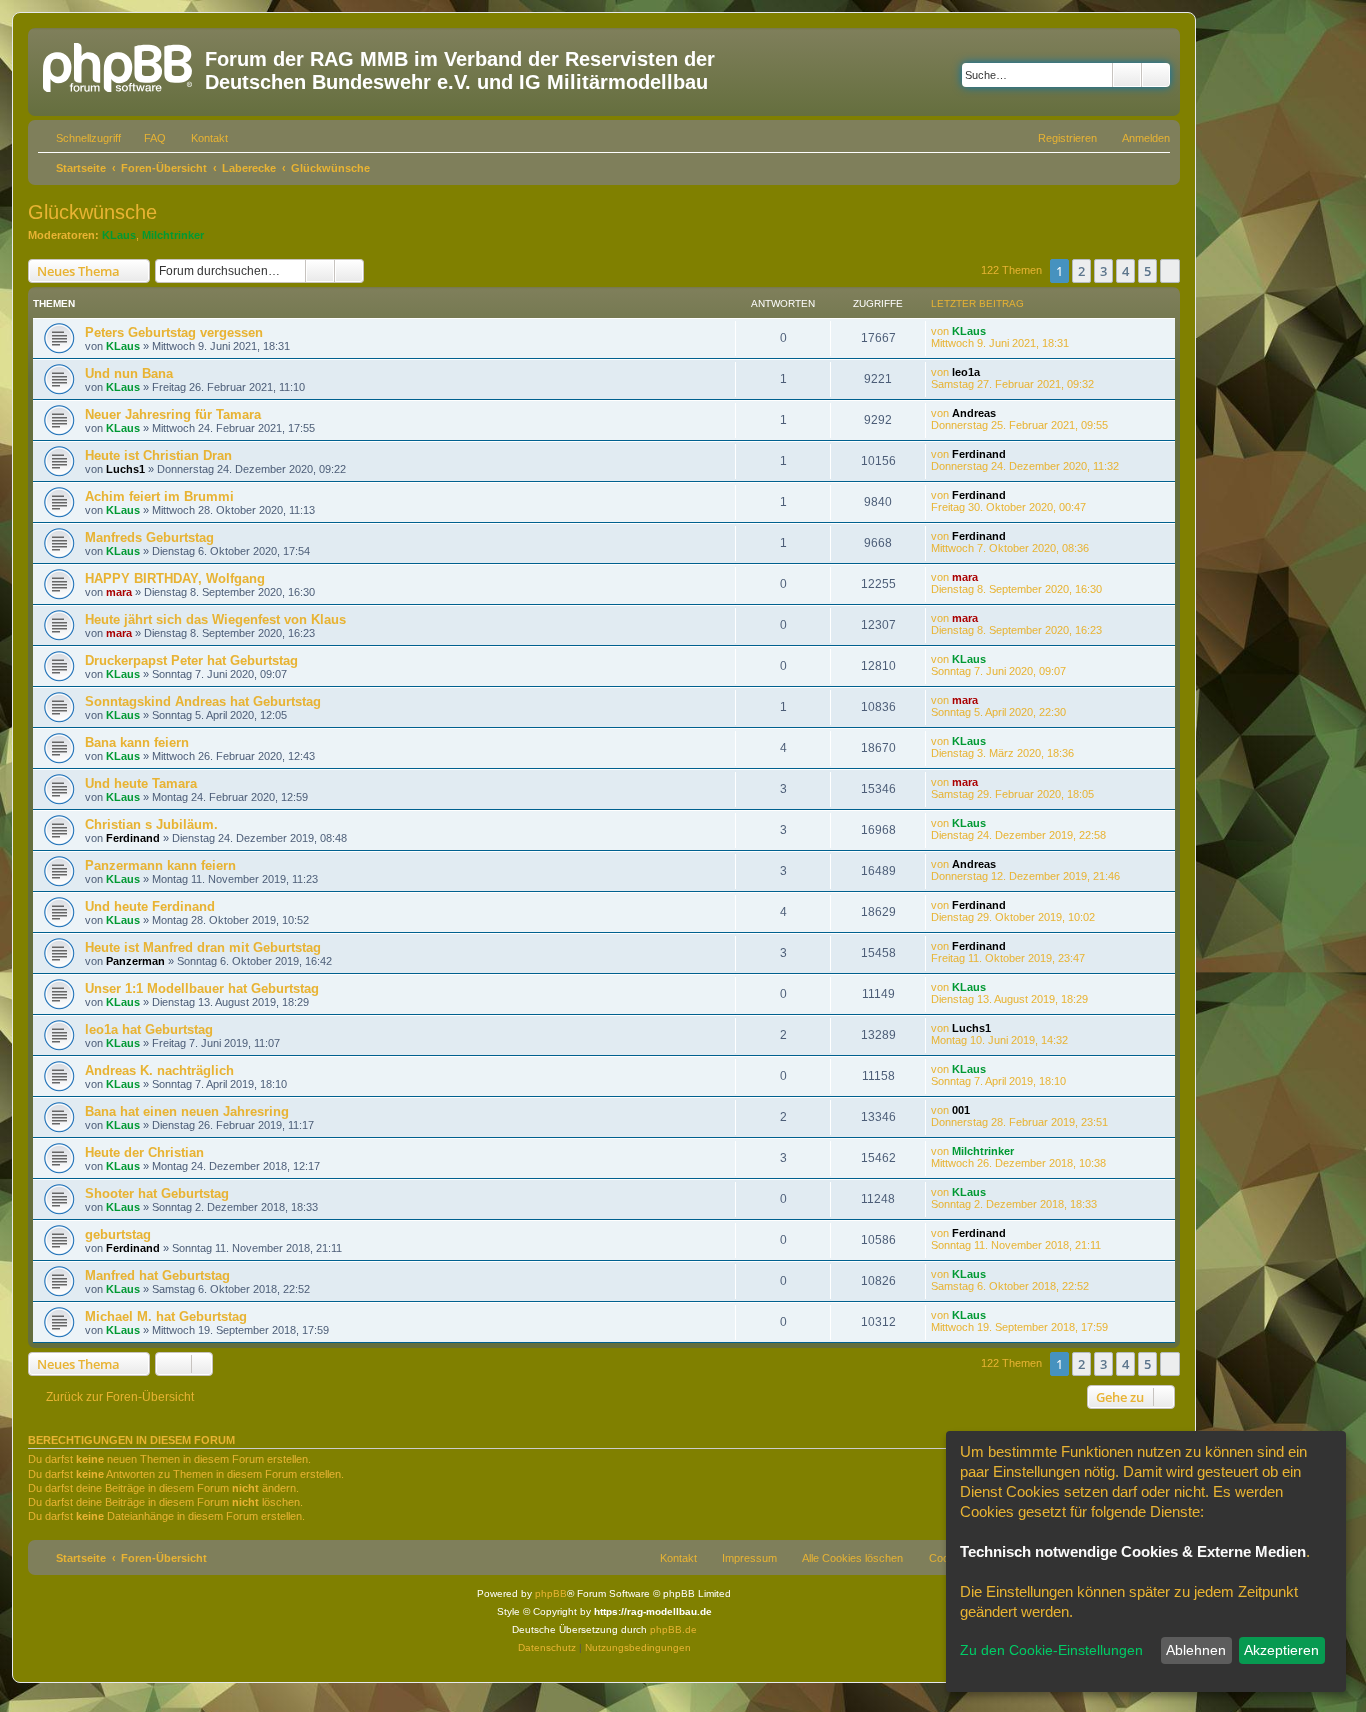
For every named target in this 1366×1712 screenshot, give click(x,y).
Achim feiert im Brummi (159, 496)
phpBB (551, 1593)
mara (119, 592)
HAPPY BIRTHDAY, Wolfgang (175, 578)
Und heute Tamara (141, 783)
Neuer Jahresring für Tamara (173, 414)
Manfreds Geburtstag (149, 537)
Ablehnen (1196, 1650)
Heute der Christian (144, 1152)
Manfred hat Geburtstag (157, 1275)
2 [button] (1081, 271)
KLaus (119, 235)
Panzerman (135, 961)
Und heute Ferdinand (150, 906)
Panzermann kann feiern (160, 865)
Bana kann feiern (137, 742)
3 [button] (1103, 271)
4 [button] (1125, 271)
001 (961, 1110)
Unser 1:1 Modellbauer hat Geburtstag (202, 988)
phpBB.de (673, 1629)
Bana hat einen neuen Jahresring (187, 1111)
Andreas (974, 413)
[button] (1170, 271)
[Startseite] (119, 65)
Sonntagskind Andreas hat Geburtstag (203, 701)
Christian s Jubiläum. (151, 824)
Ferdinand (979, 454)
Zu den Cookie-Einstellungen (1051, 1650)
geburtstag (118, 1234)
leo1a (966, 372)
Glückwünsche (92, 212)
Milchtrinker (173, 235)
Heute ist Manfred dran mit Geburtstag (203, 947)
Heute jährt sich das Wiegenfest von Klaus (215, 619)
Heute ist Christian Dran (158, 455)
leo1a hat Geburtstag (149, 1029)
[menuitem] (146, 138)
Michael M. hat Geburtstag (166, 1316)
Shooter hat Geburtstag (157, 1193)
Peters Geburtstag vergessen (174, 332)
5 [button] (1147, 271)
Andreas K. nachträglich (159, 1070)
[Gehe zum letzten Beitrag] (995, 331)
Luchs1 (125, 469)
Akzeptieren (1281, 1650)
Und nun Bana (129, 373)
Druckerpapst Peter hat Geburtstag (191, 660)
